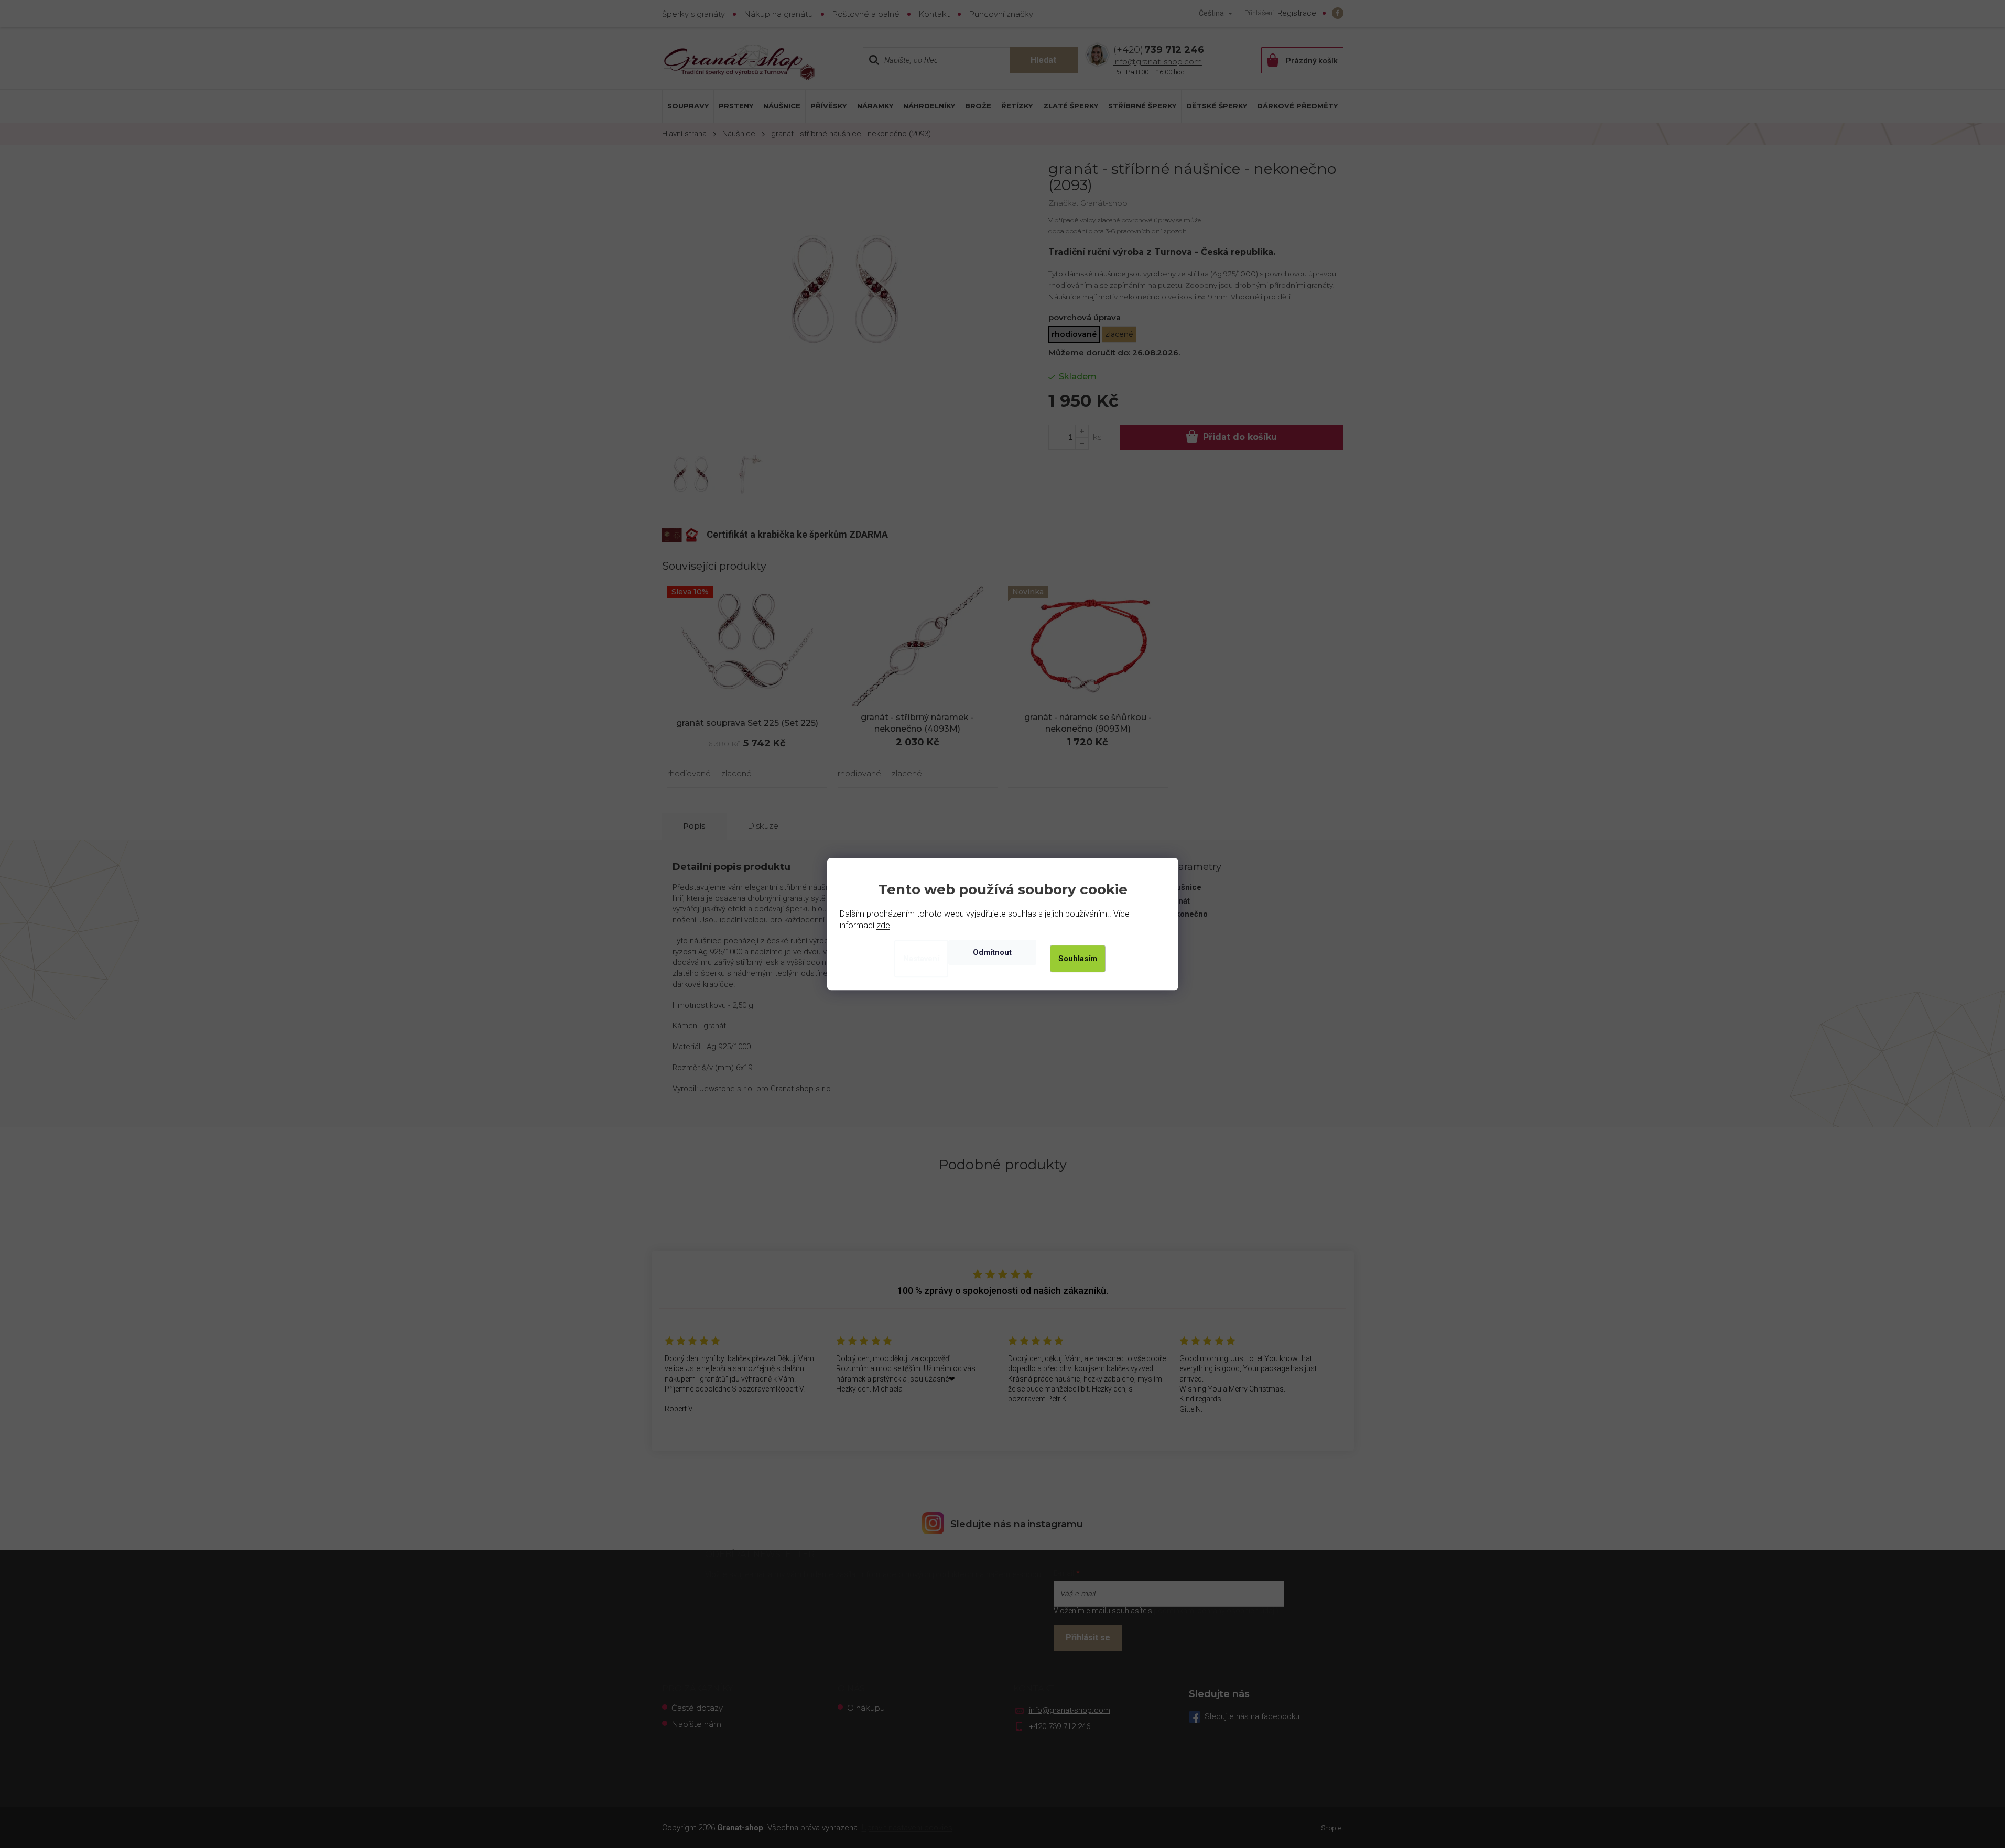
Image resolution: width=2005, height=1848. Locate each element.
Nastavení (921, 959)
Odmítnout (992, 952)
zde (883, 925)
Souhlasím (1078, 959)
